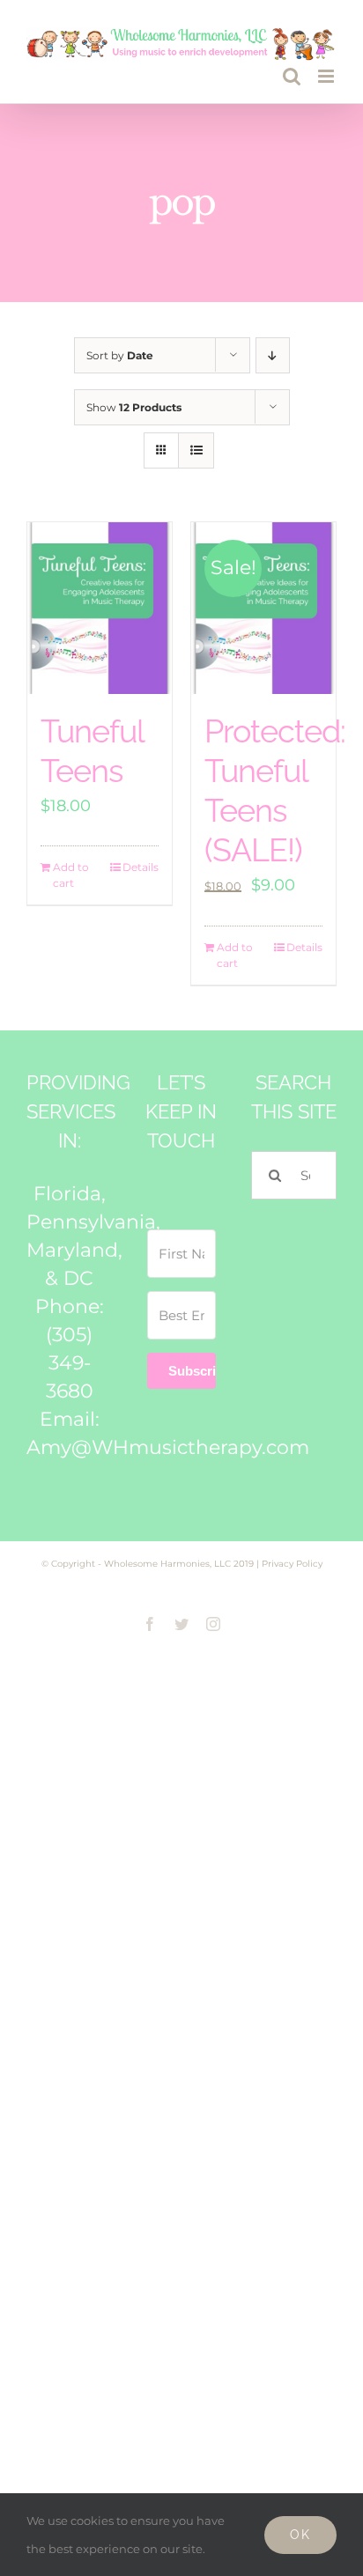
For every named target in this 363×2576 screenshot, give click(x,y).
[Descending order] (273, 355)
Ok (300, 2535)
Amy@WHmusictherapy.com (168, 1447)
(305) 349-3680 (70, 1363)
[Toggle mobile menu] (327, 76)
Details (141, 867)
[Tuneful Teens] (100, 609)
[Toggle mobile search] (292, 76)
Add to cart (71, 875)
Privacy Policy (292, 1564)
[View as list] (196, 450)
